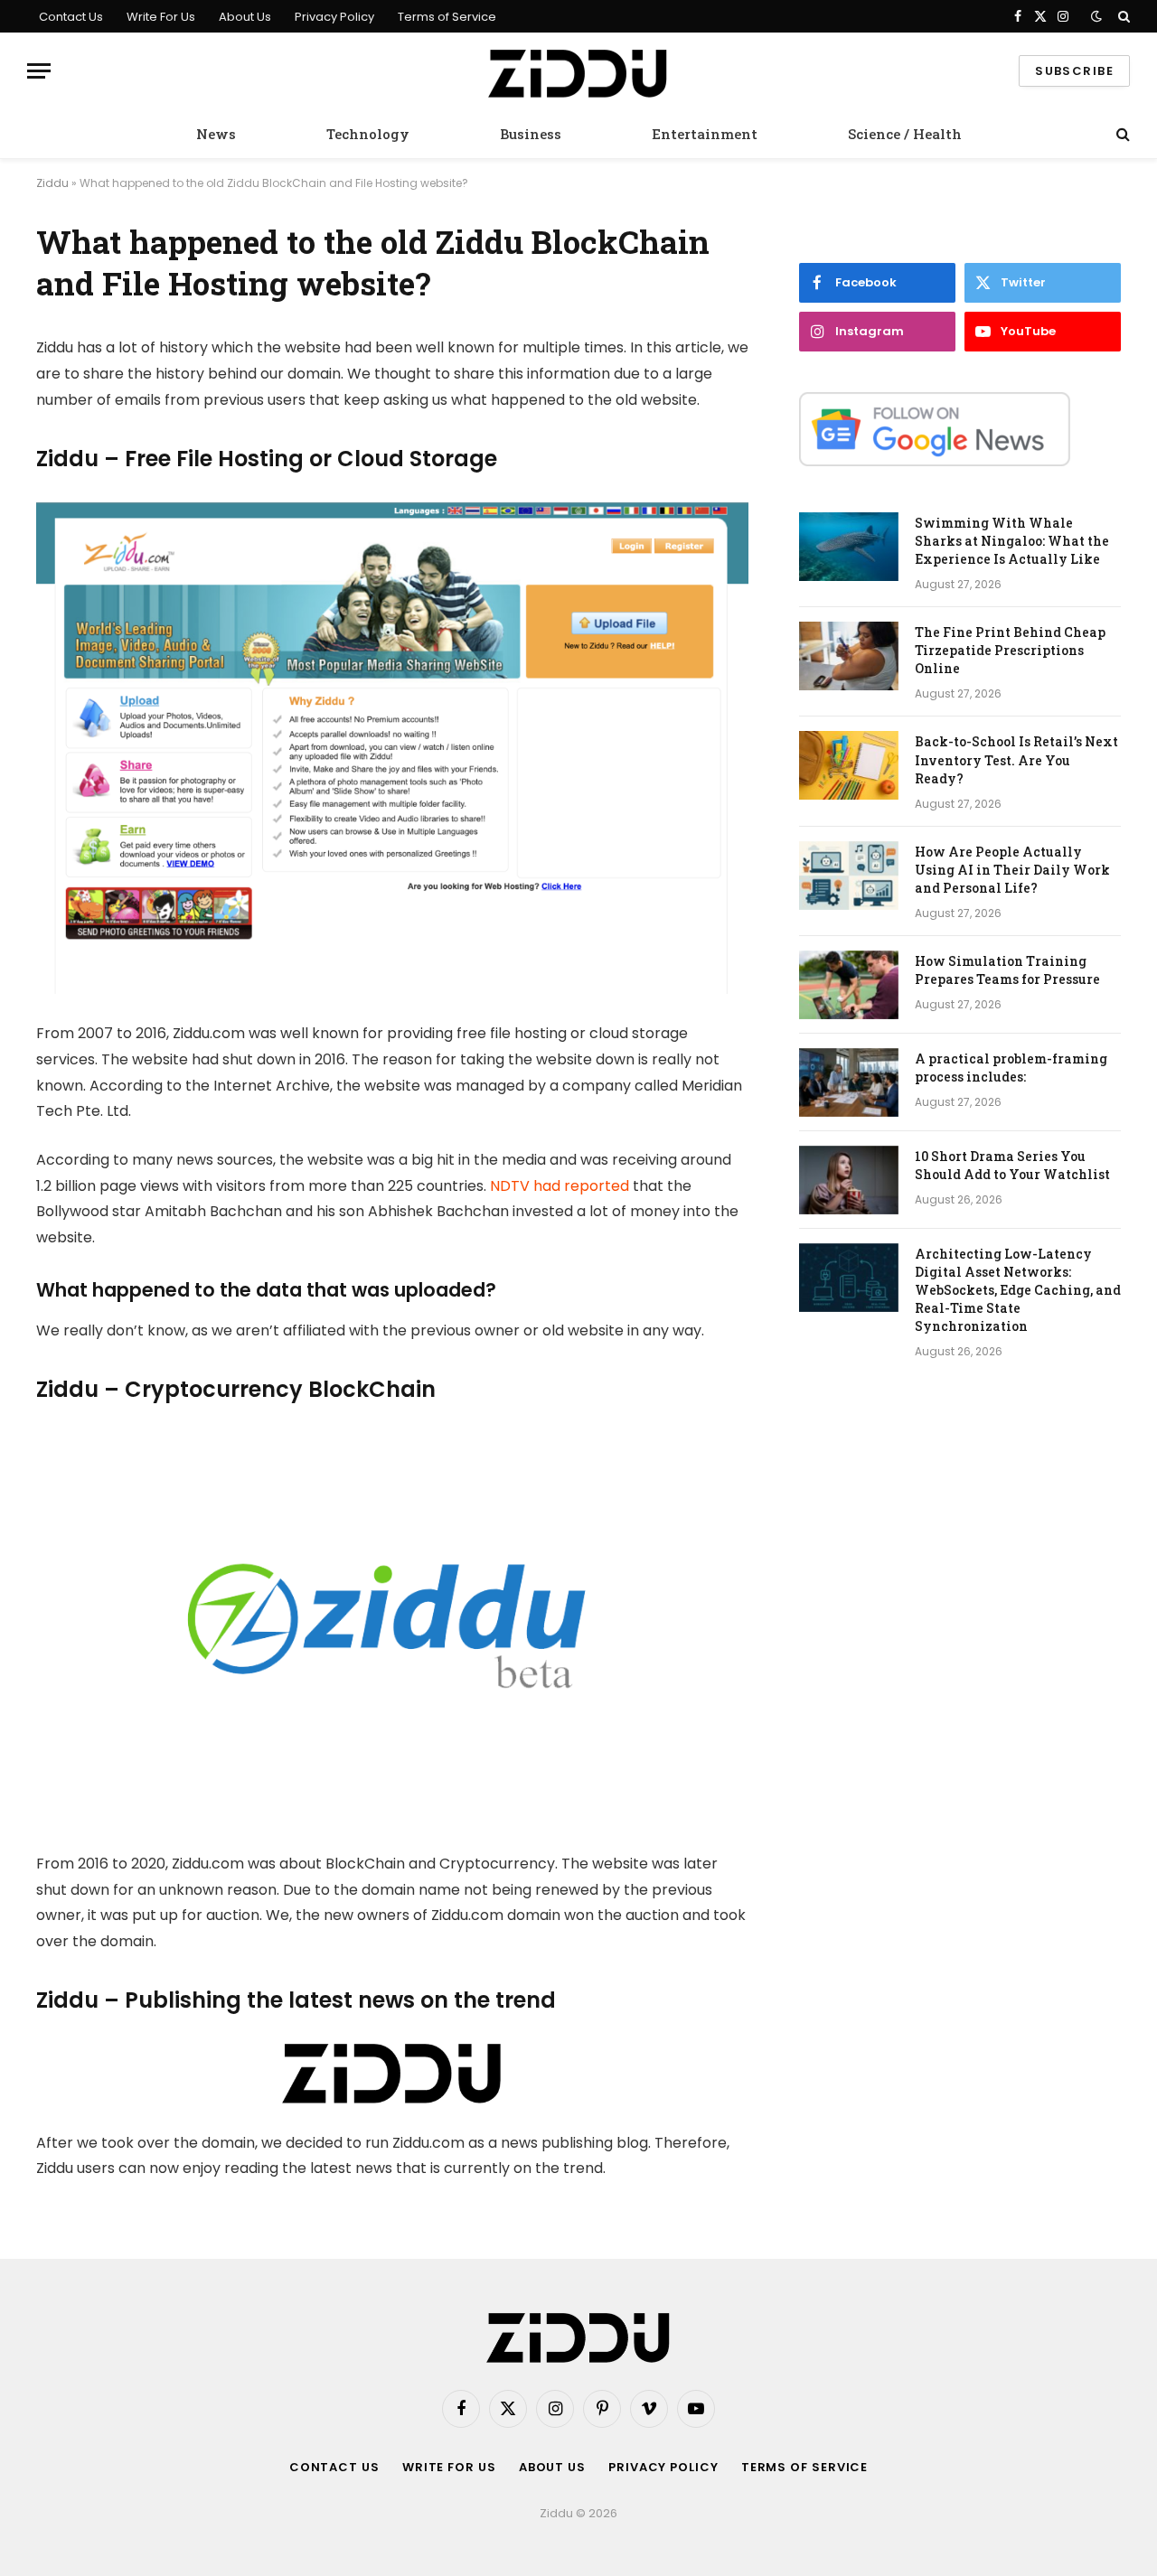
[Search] (1122, 16)
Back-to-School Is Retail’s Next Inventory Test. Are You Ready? (1016, 759)
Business (531, 134)
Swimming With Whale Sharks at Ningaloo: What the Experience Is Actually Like (1012, 541)
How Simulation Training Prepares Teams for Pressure (1007, 970)
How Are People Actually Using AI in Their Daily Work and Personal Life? (1012, 870)
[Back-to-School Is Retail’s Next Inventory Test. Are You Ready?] (849, 765)
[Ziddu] (578, 71)
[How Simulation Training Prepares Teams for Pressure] (849, 985)
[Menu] (39, 71)
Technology (368, 134)
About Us (245, 17)
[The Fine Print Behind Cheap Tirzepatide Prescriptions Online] (849, 656)
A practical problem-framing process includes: (1011, 1068)
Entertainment (705, 134)
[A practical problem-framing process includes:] (849, 1082)
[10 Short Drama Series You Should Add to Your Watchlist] (849, 1180)
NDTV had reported (560, 1186)
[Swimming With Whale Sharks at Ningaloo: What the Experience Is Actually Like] (849, 547)
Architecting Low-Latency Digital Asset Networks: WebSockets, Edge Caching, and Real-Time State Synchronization (1018, 1290)
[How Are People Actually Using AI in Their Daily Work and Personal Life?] (849, 876)
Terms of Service (447, 17)
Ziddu (52, 183)
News (216, 134)
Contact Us (71, 17)
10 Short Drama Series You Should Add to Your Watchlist (1012, 1165)
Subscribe (1074, 71)
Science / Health (905, 134)
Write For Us (161, 17)
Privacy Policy (334, 17)
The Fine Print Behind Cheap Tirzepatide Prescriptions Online (1010, 650)
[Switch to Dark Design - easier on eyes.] (1096, 16)
